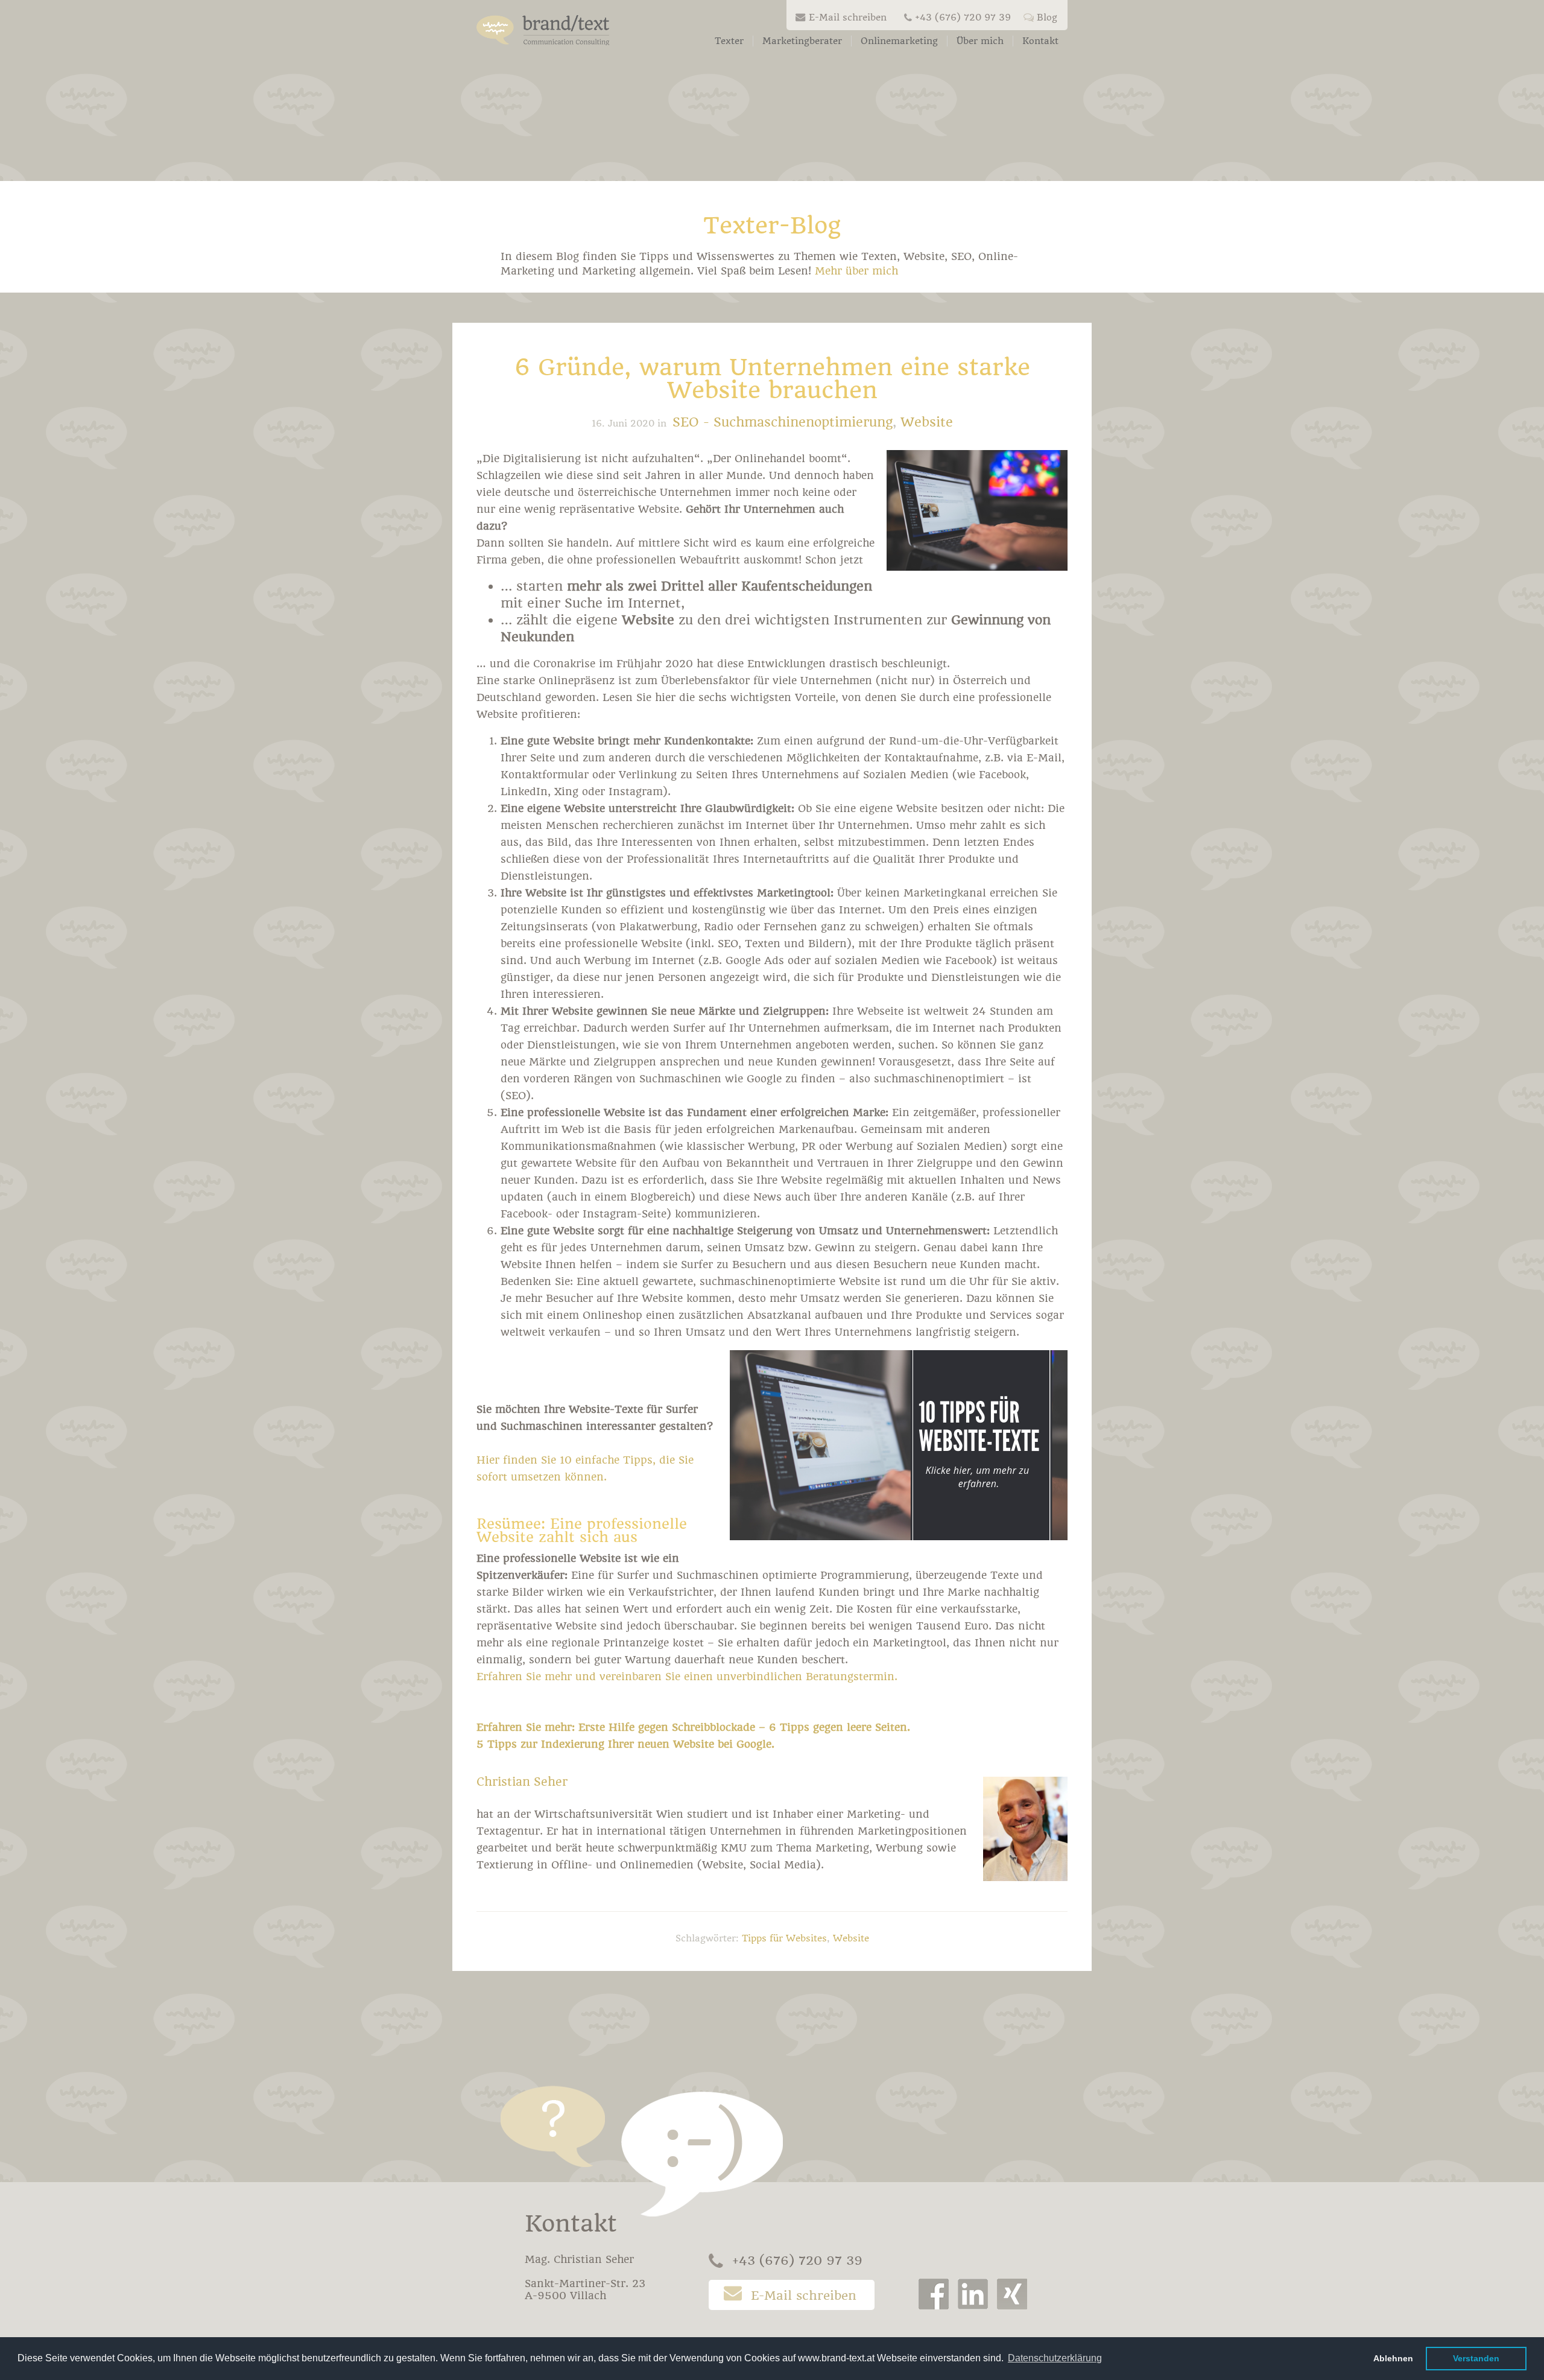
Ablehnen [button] (1393, 2358)
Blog (1047, 17)
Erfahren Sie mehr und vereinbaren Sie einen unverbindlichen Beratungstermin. (687, 1677)
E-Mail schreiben (848, 17)
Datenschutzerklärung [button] (1055, 2358)
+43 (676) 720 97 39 (963, 17)
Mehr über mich (856, 271)
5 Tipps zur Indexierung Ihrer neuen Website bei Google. (625, 1744)
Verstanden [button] (1476, 2358)
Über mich (980, 41)
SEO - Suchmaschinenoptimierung (783, 422)
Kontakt (1040, 41)
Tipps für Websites (784, 1938)
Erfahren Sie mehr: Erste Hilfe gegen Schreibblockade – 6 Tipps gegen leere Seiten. (693, 1727)
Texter (729, 41)
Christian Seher (522, 1782)
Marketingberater (802, 41)
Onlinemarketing (899, 41)
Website (927, 422)
